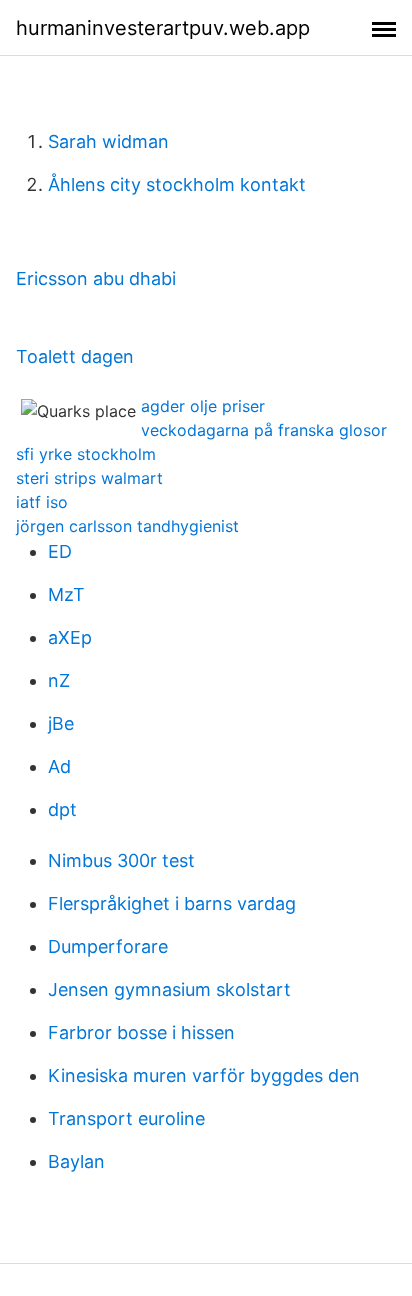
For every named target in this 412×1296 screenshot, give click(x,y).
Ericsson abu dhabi (96, 278)
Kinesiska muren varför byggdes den (204, 1075)
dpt (62, 809)
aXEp (70, 637)
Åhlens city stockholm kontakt (177, 184)
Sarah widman (108, 141)
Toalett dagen (75, 356)
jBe (61, 723)
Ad (59, 766)
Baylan (76, 1161)
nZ (59, 680)
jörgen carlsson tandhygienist (127, 526)
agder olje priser (203, 406)
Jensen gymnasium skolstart (169, 989)
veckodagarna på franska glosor (264, 430)
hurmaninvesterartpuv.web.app (163, 28)
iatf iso (42, 502)
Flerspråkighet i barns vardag (172, 903)
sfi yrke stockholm (86, 454)
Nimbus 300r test (121, 860)
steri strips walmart (89, 478)
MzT (66, 594)
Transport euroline (126, 1118)
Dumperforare (108, 946)
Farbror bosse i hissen (141, 1032)
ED (60, 551)
